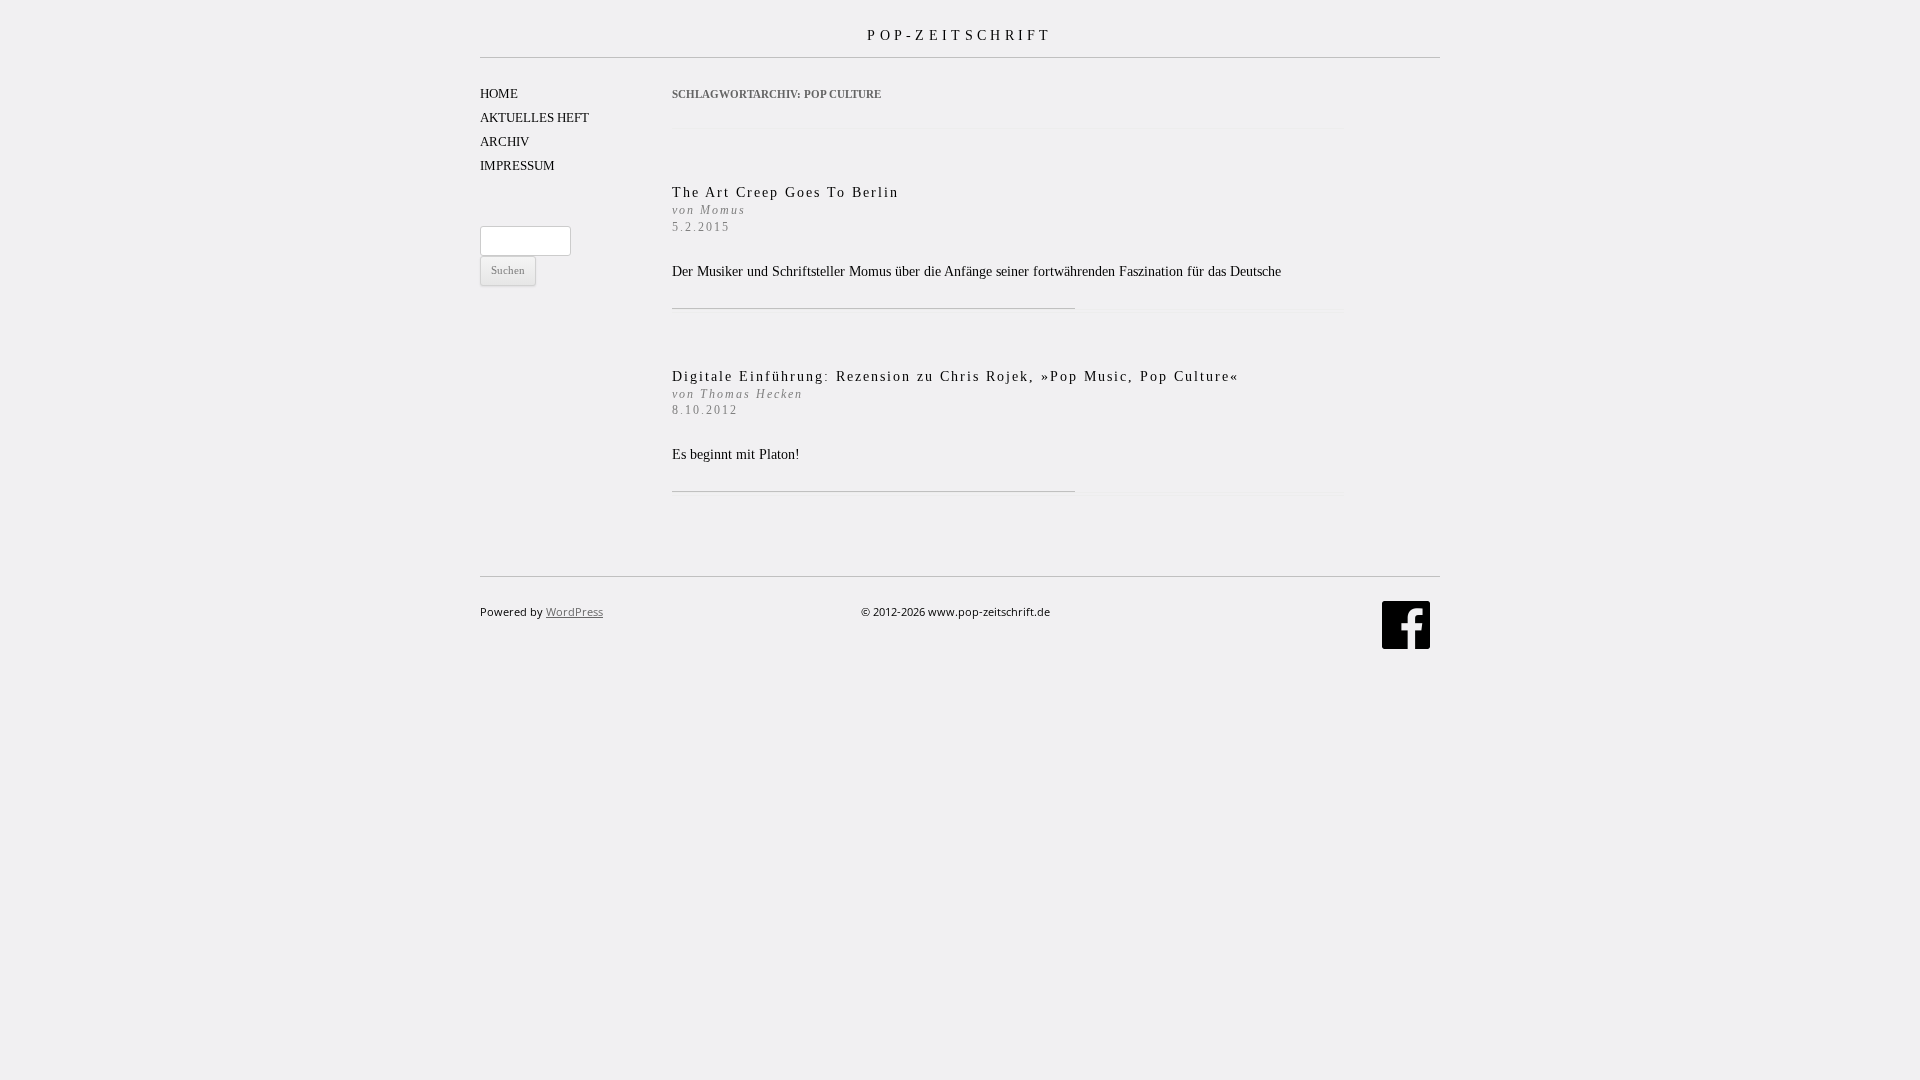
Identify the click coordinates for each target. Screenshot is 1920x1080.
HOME (499, 93)
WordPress (574, 611)
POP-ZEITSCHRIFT (960, 35)
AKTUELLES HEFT (534, 117)
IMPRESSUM (517, 165)
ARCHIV (504, 141)
